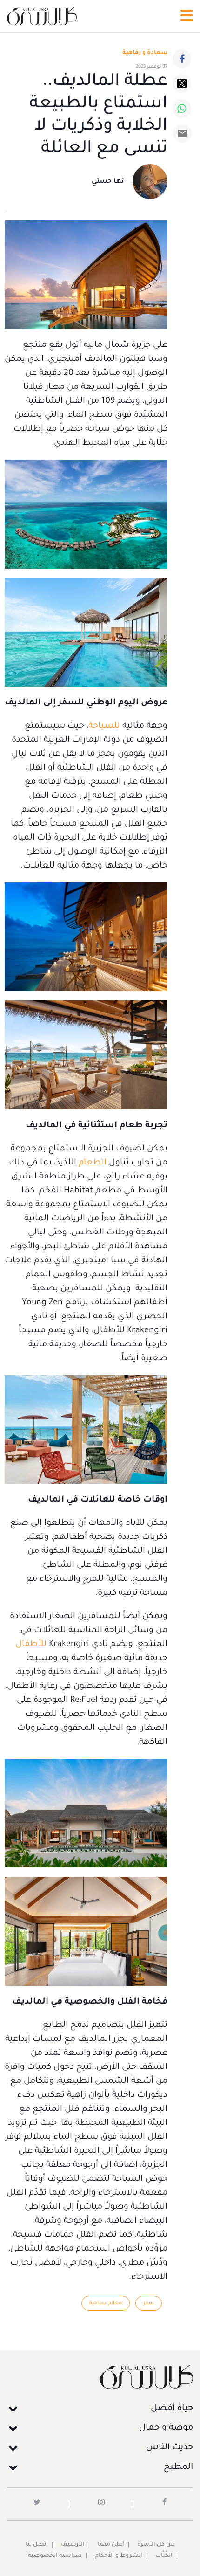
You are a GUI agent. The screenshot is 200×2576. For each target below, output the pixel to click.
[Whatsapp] (182, 109)
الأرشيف (73, 2545)
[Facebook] (182, 59)
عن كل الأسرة (156, 2545)
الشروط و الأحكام (119, 2556)
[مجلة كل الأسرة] (100, 2377)
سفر (149, 2303)
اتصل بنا (37, 2545)
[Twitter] (182, 83)
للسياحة (104, 726)
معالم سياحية (106, 2303)
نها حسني (108, 182)
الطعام (91, 1163)
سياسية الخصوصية (55, 2556)
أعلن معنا (111, 2545)
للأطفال (31, 1645)
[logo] (42, 16)
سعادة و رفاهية (145, 53)
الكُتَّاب (164, 2556)
